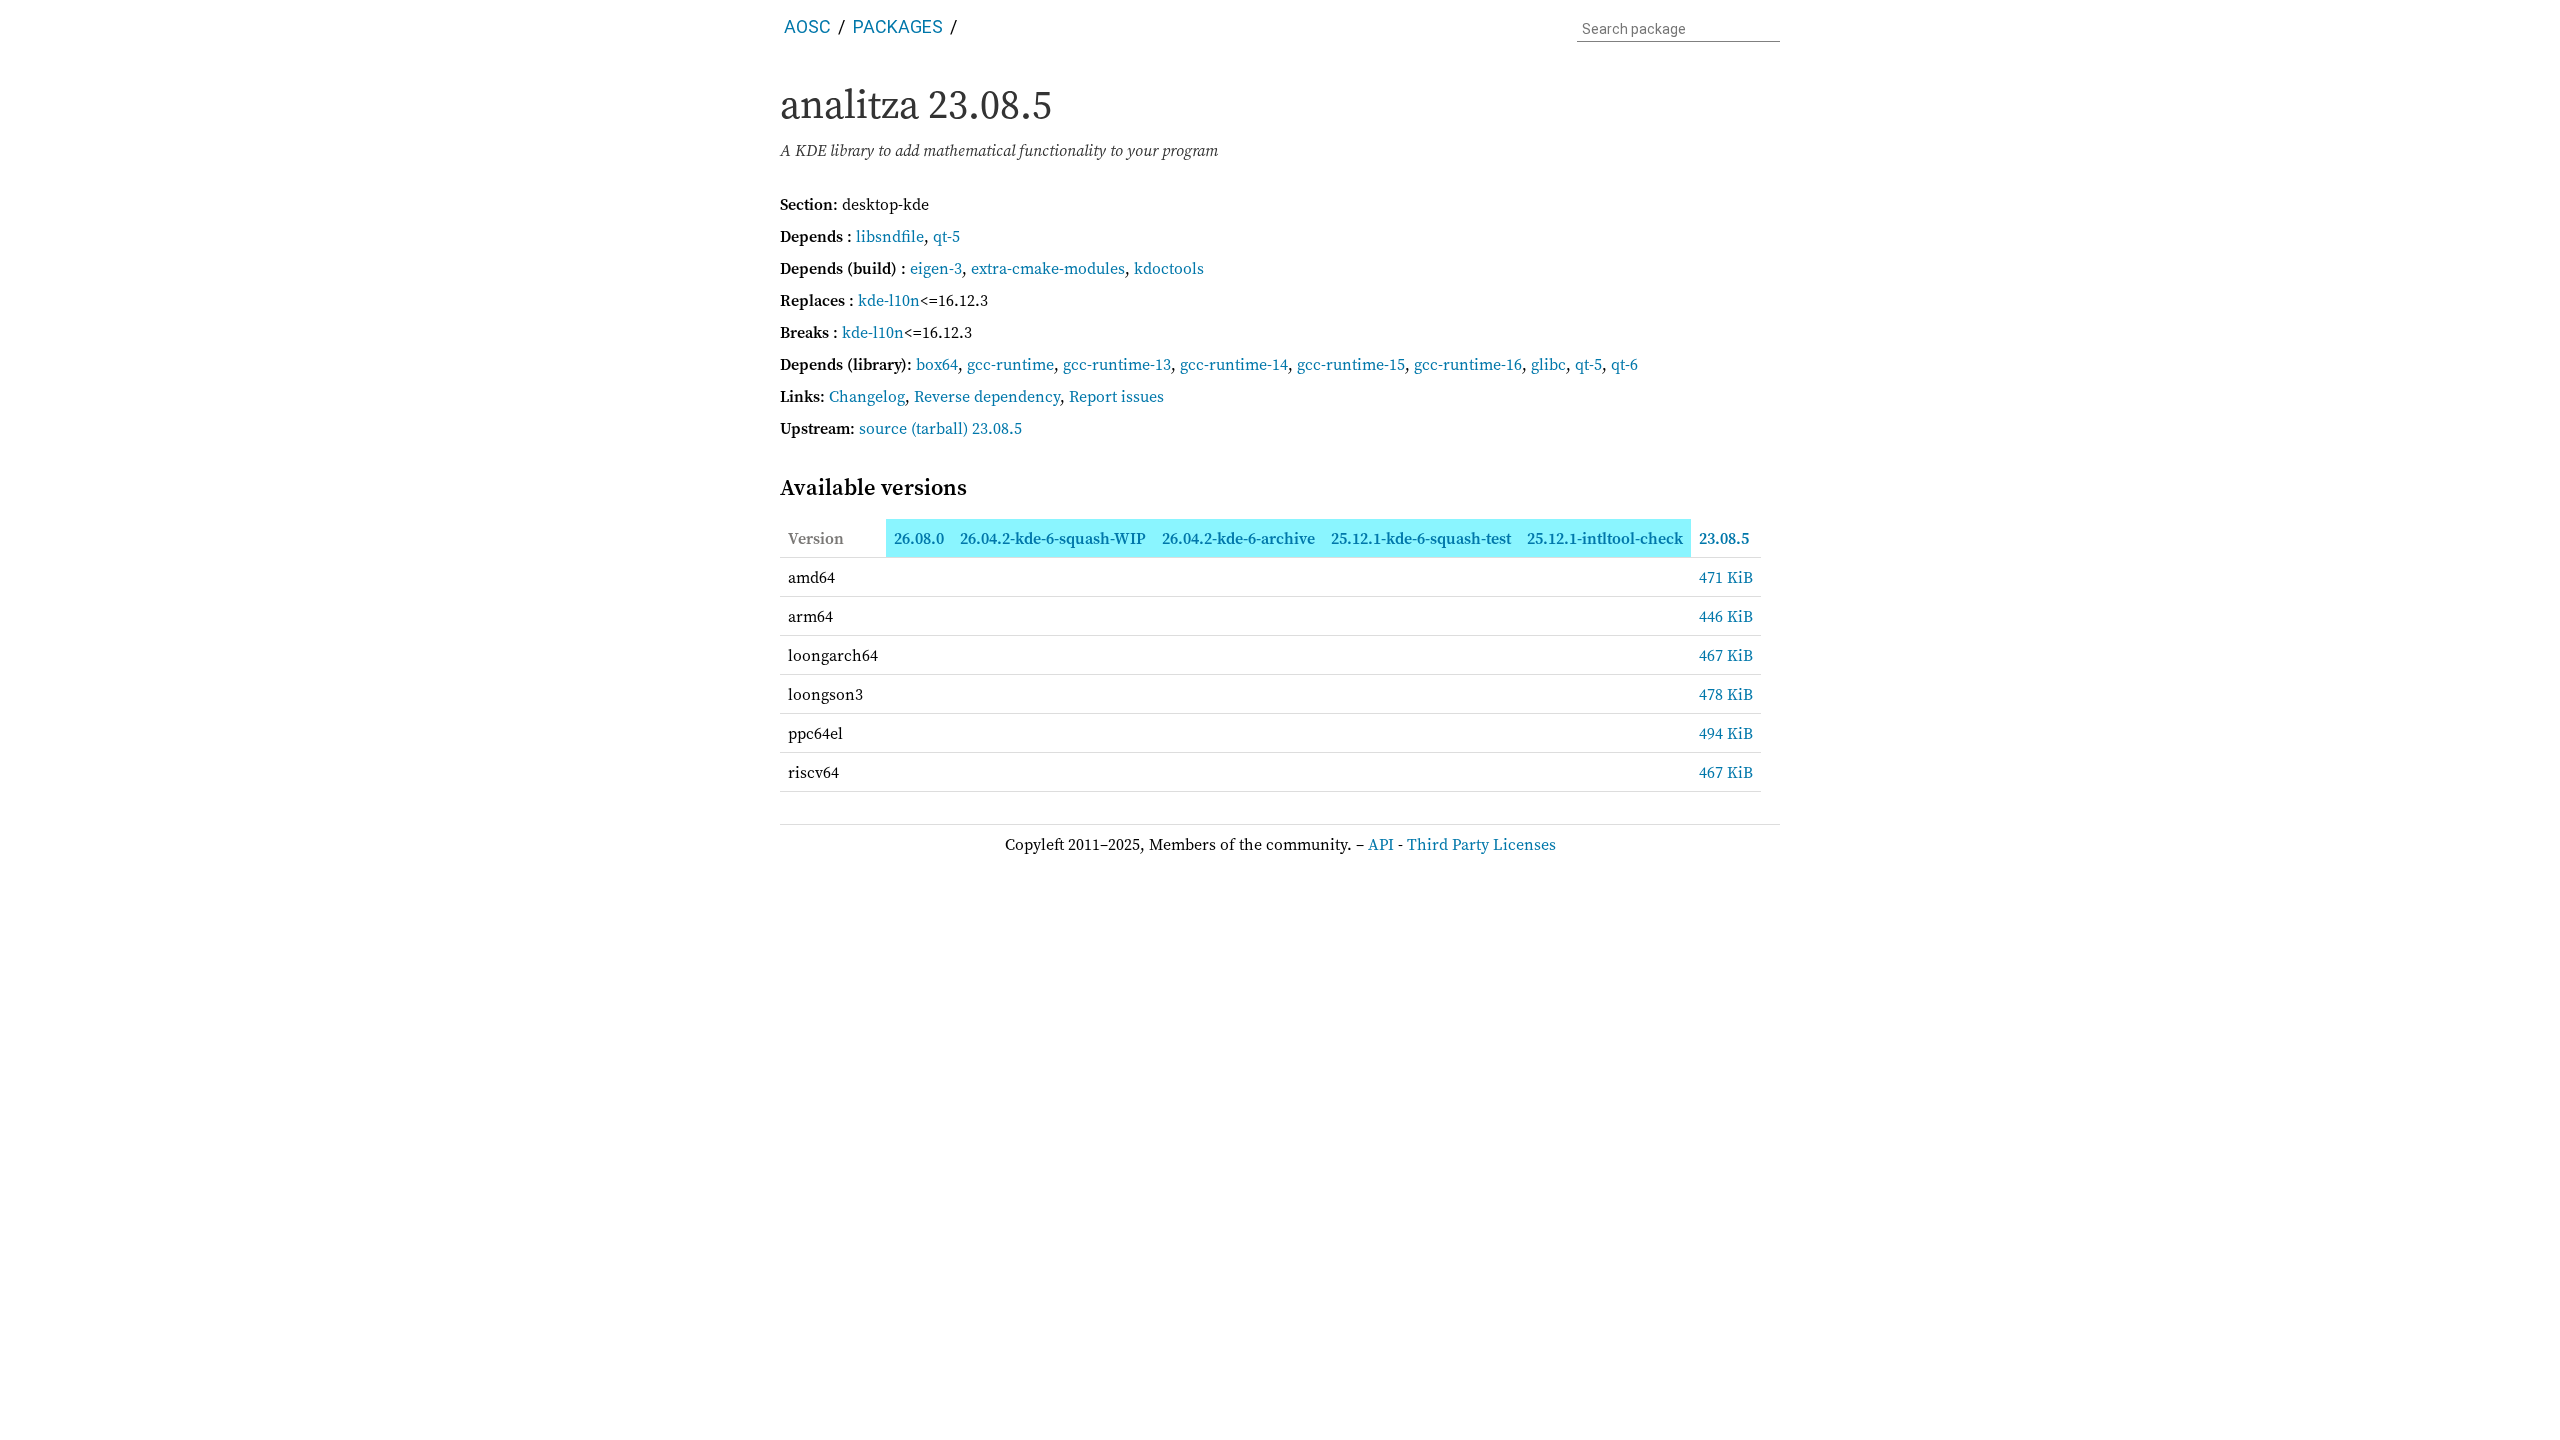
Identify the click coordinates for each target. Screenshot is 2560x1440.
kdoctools (1169, 268)
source (883, 428)
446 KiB (1726, 616)
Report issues (1116, 396)
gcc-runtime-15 (1351, 364)
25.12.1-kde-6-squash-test (1421, 538)
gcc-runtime (1010, 364)
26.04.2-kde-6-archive (1238, 538)
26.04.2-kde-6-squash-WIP (1053, 538)
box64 (937, 364)
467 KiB (1726, 655)
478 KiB (1726, 694)
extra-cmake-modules (1048, 268)
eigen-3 (936, 268)
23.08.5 (1724, 538)
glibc (1548, 364)
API (1381, 844)
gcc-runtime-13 (1117, 364)
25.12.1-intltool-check (1605, 538)
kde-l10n (889, 300)
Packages (898, 26)
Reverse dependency (987, 396)
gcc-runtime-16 (1468, 364)
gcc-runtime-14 (1234, 364)
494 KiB (1726, 733)
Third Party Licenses (1481, 844)
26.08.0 (919, 538)
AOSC (807, 26)
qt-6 (1624, 364)
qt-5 (946, 236)
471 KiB (1726, 577)
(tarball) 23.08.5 (966, 428)
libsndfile (890, 236)
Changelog (867, 396)
